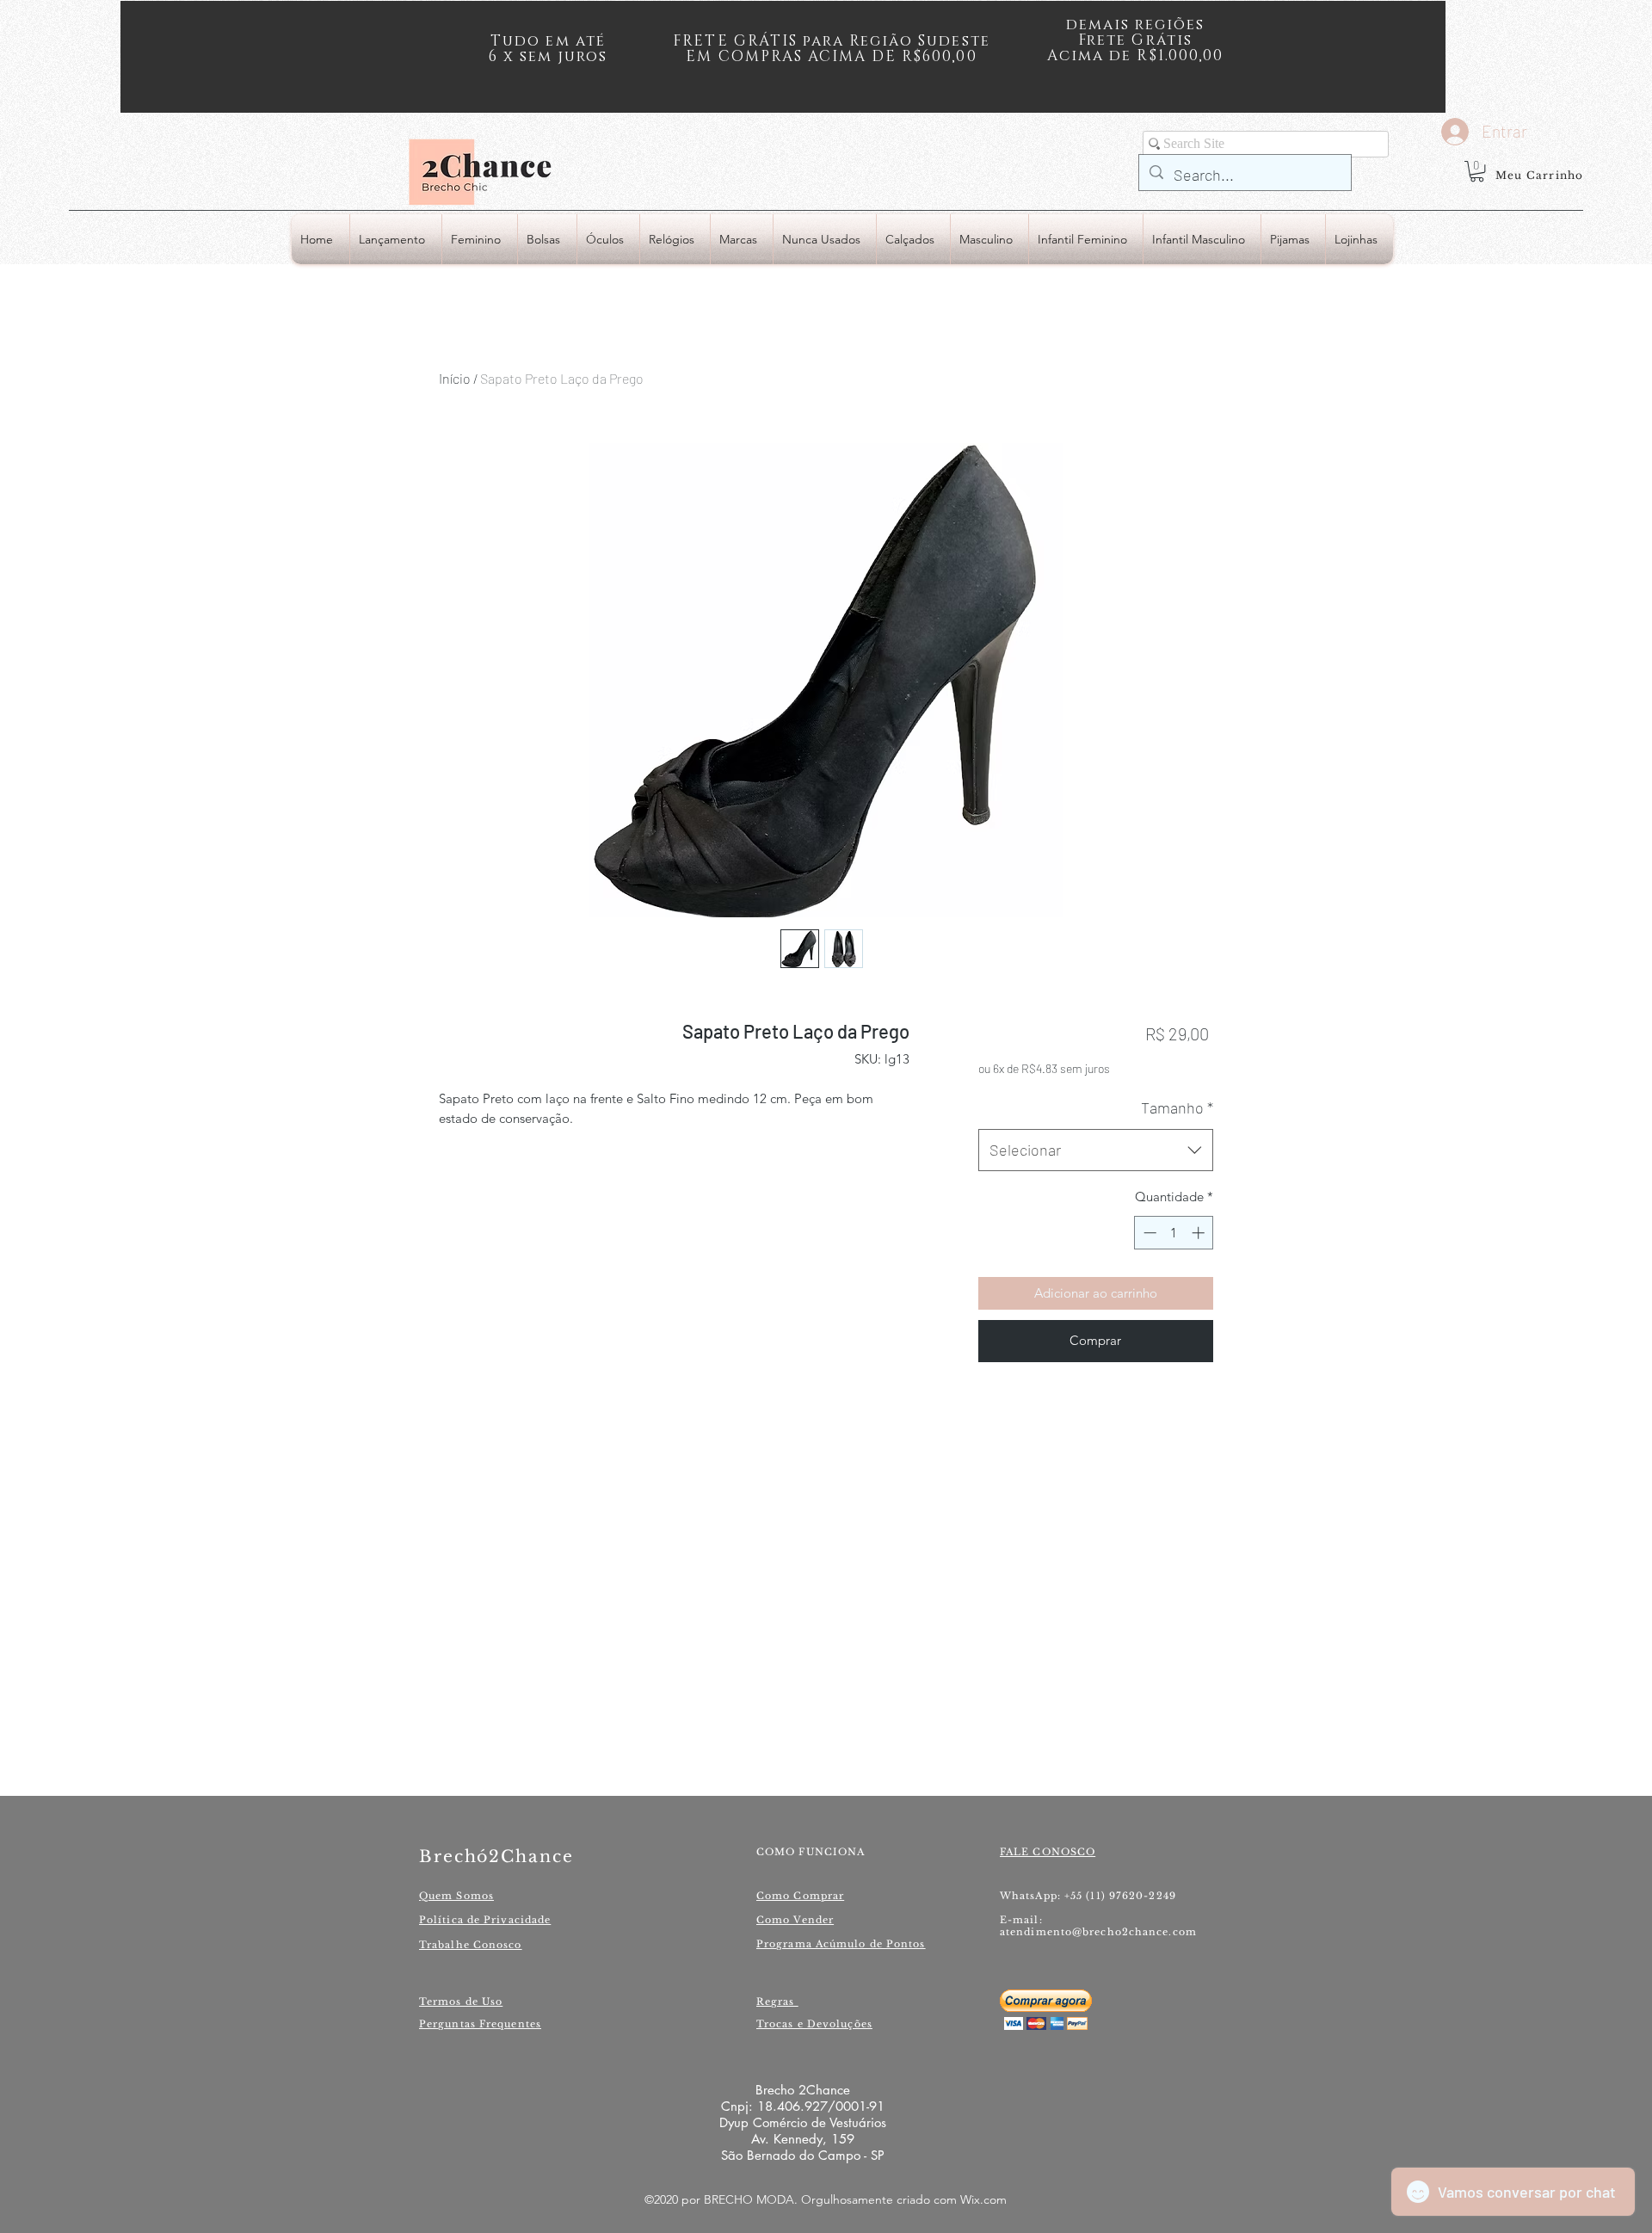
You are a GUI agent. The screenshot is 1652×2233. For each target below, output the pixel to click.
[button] (1477, 171)
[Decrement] (1148, 1233)
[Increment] (1200, 1233)
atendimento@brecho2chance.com (1098, 1932)
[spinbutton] (1174, 1233)
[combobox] (1096, 1150)
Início (455, 378)
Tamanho (1177, 1107)
